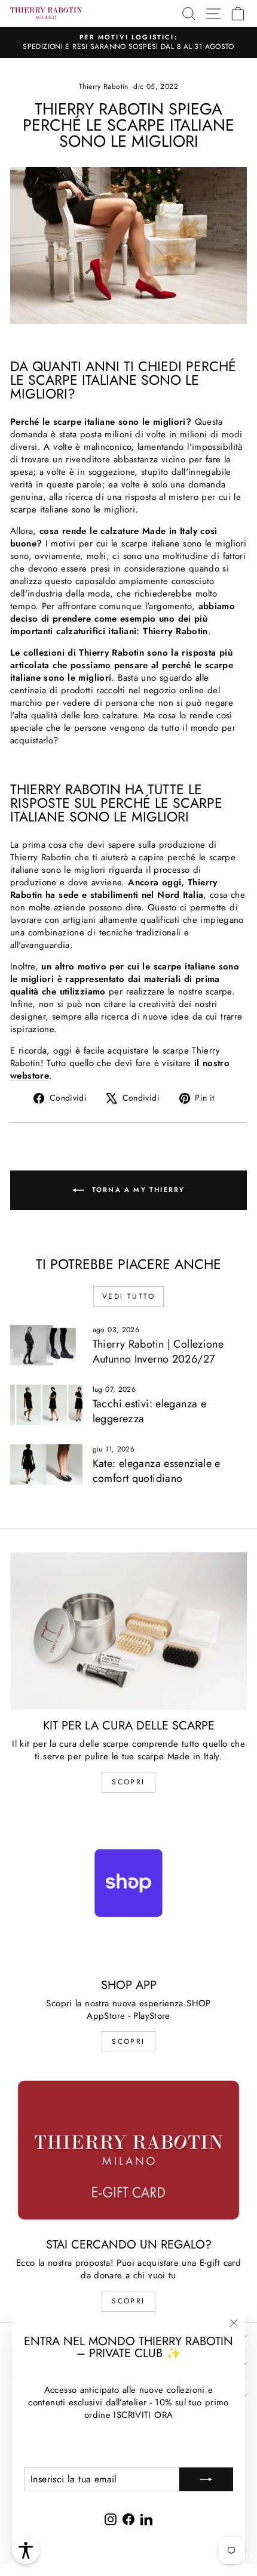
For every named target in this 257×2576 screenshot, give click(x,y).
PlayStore (152, 2016)
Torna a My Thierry (137, 1189)
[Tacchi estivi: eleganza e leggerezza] (46, 1405)
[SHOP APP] (128, 1891)
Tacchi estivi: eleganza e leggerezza (149, 1411)
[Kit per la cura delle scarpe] (128, 1631)
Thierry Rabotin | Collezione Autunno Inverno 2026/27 (158, 1352)
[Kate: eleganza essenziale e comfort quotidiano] (46, 1465)
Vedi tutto (128, 1296)
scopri (128, 1782)
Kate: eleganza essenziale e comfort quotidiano (157, 1471)
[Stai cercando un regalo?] (128, 2150)
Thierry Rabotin (104, 87)
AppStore (106, 2016)
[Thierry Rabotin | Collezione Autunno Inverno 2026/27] (46, 1345)
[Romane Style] (128, 246)
